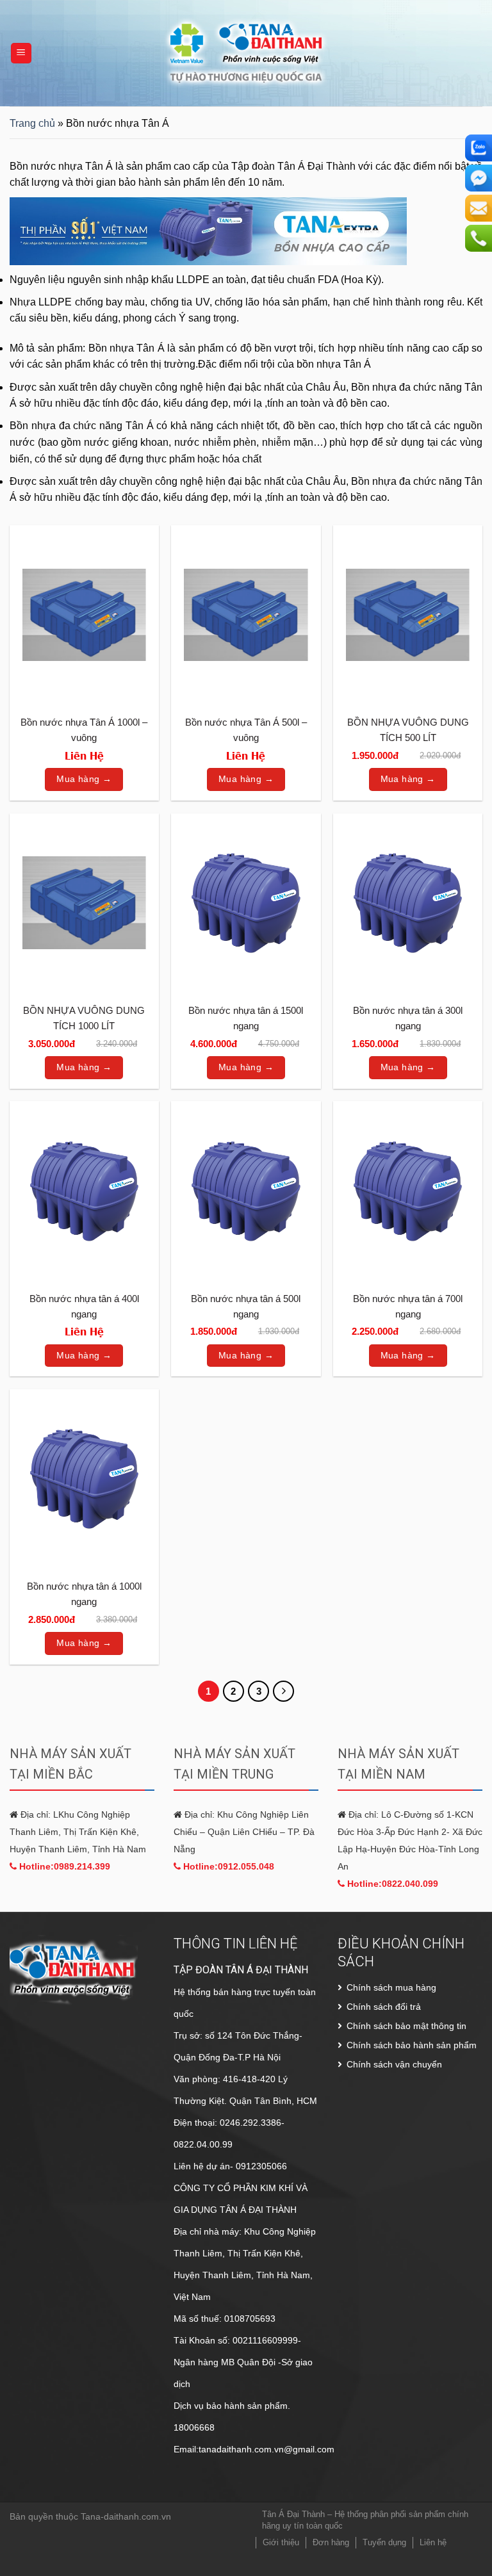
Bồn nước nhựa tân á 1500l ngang (246, 1018)
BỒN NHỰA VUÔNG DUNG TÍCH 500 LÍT (408, 730)
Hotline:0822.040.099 (391, 1884)
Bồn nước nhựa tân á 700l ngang (408, 1306)
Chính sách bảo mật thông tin (406, 2026)
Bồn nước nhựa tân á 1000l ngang (84, 1594)
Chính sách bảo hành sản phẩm (412, 2045)
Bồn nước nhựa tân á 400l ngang (84, 1306)
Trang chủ (32, 123)
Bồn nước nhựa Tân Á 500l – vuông (246, 730)
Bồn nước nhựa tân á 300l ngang (408, 1018)
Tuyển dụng (384, 2542)
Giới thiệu (281, 2542)
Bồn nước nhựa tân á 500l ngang (246, 1306)
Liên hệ (433, 2542)
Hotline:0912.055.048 (227, 1866)
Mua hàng (78, 779)
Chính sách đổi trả (384, 2007)
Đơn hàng (331, 2542)
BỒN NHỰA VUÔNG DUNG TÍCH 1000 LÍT (84, 1018)
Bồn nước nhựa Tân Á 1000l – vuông (84, 730)
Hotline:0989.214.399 (63, 1866)
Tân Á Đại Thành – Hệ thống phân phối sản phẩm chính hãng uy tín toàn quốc (365, 2520)
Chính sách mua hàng (391, 1987)
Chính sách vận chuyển (394, 2064)
